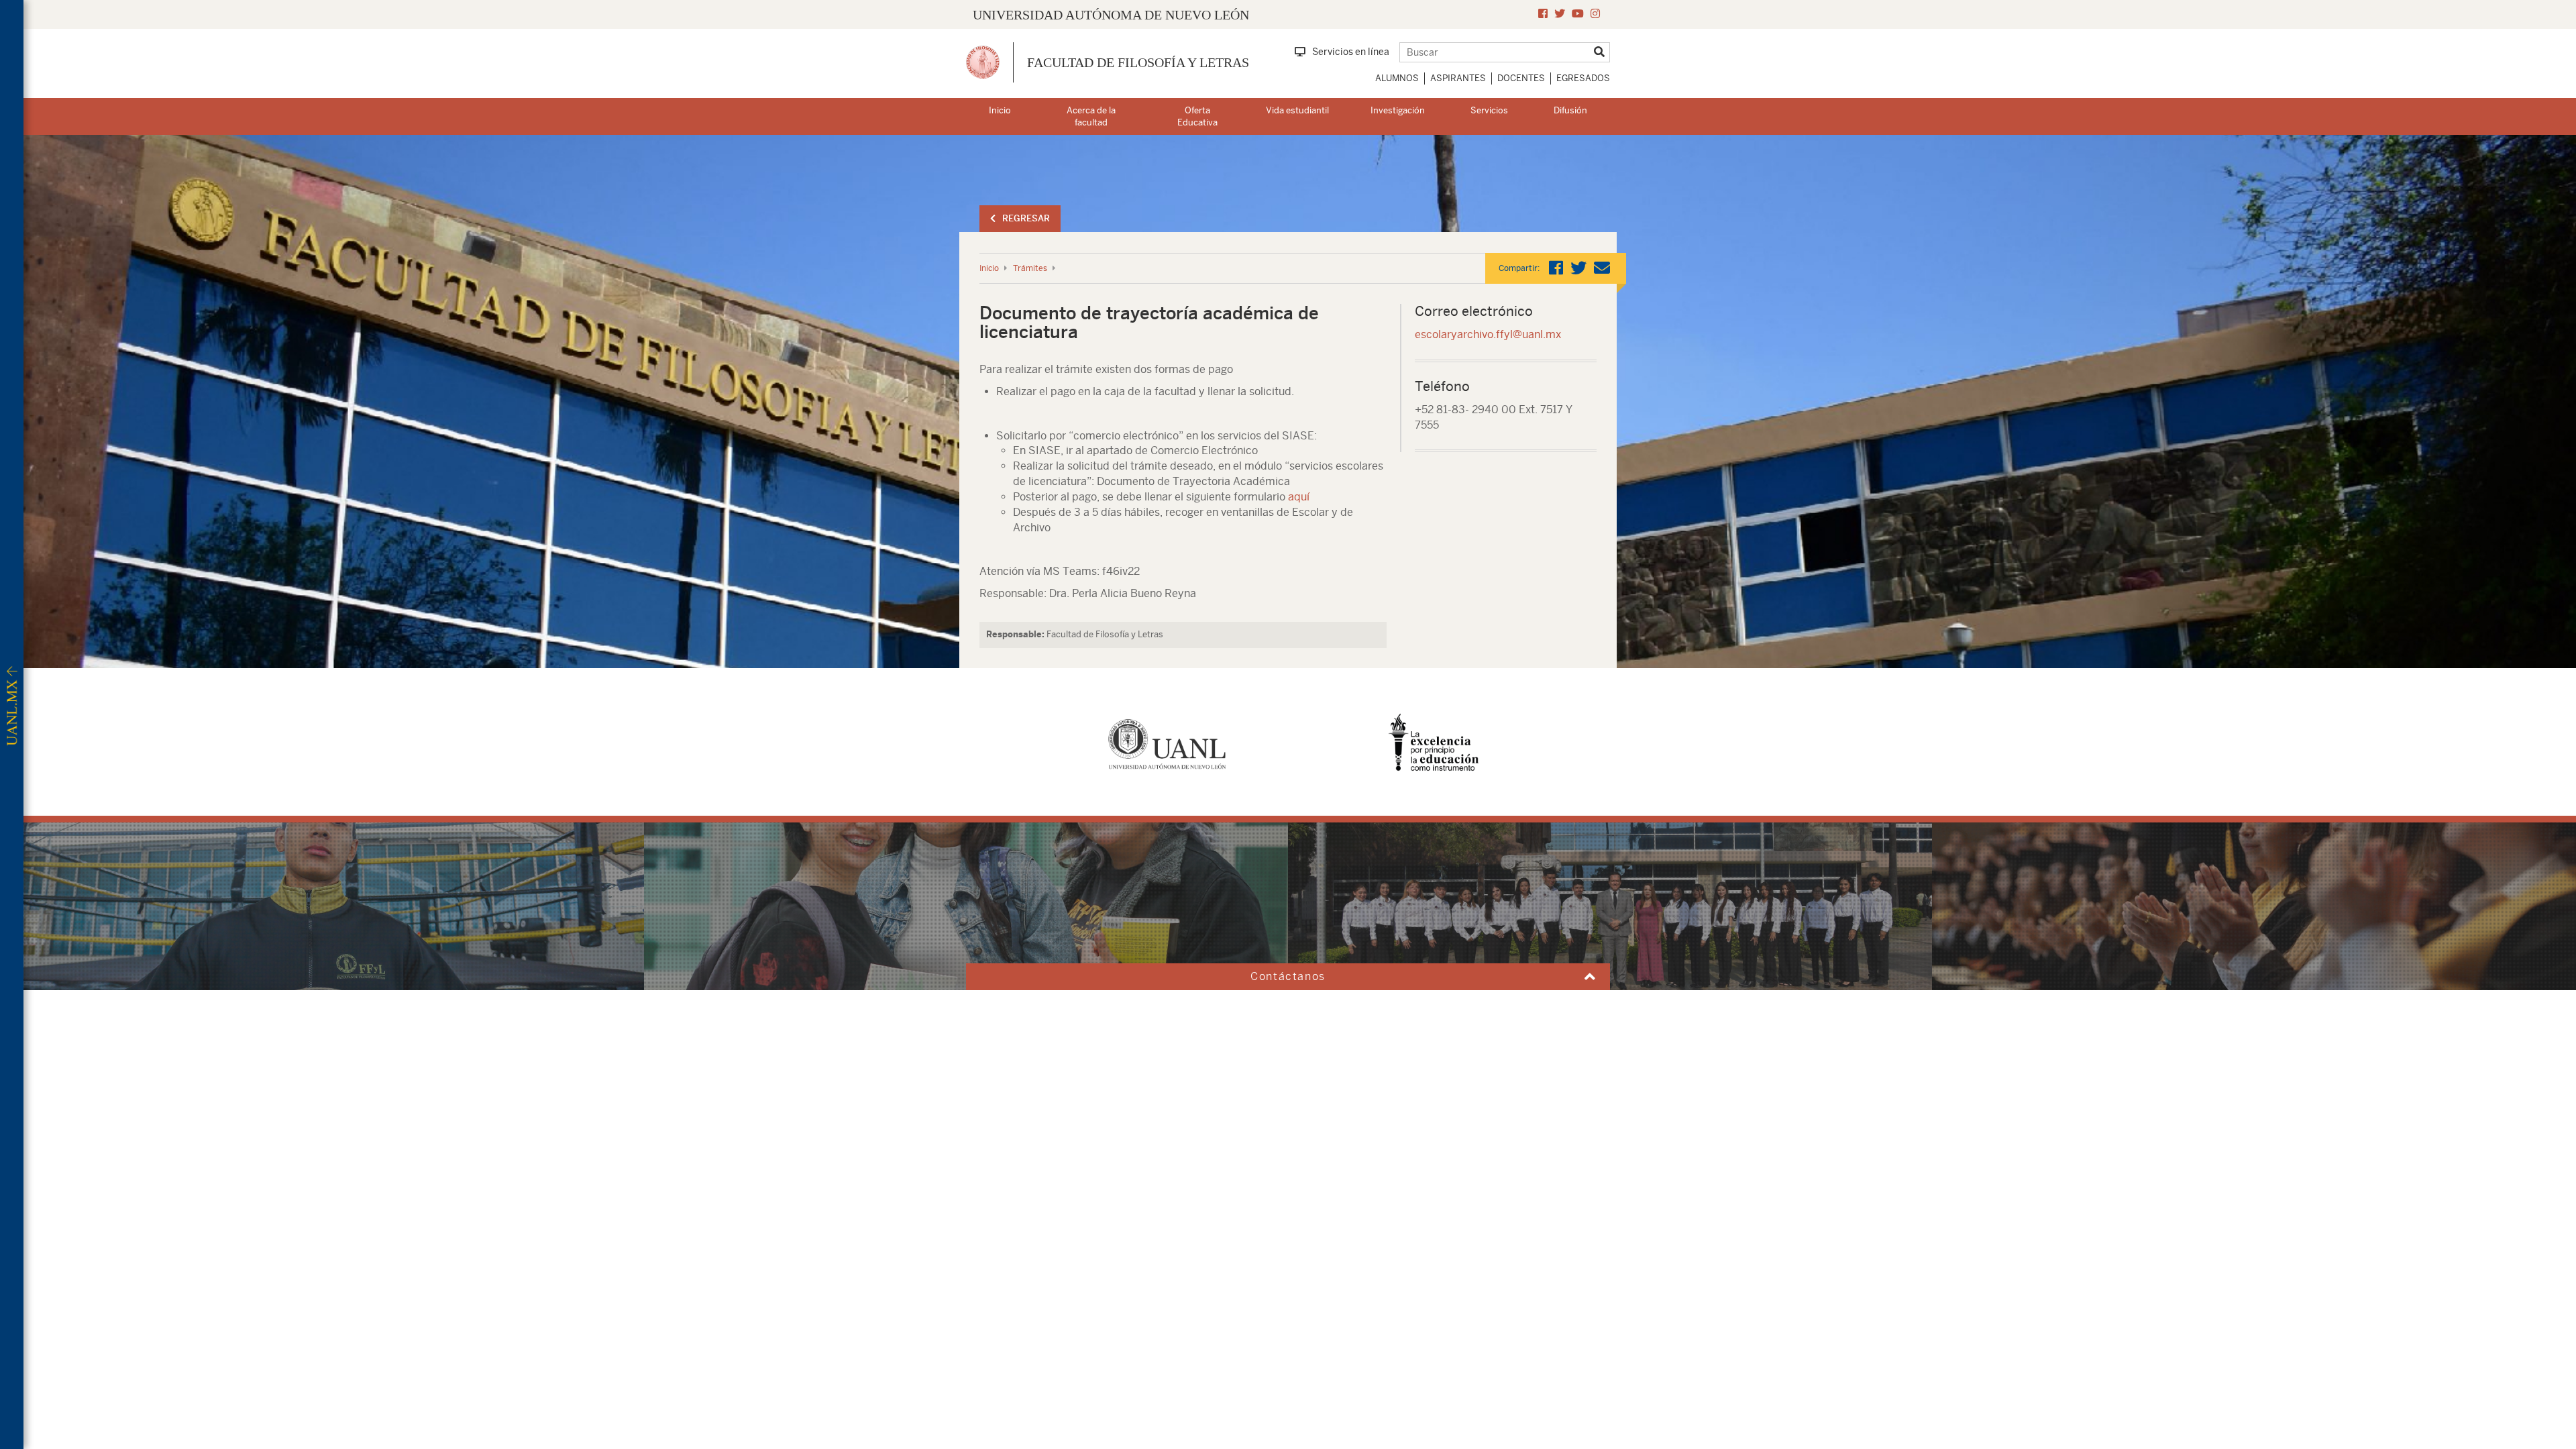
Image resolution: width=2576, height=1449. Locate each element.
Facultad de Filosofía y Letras (1138, 62)
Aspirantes (1458, 78)
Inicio (1000, 110)
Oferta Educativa (1197, 117)
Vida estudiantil (1297, 110)
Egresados (1583, 78)
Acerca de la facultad (1091, 117)
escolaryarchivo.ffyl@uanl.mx (1488, 334)
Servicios (1489, 110)
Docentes (1521, 78)
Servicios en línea (1351, 52)
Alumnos (1397, 78)
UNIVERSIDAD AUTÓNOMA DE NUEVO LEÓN (1111, 15)
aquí (1299, 497)
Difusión (1570, 110)
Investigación (1398, 110)
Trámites (1030, 268)
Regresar (1026, 218)
